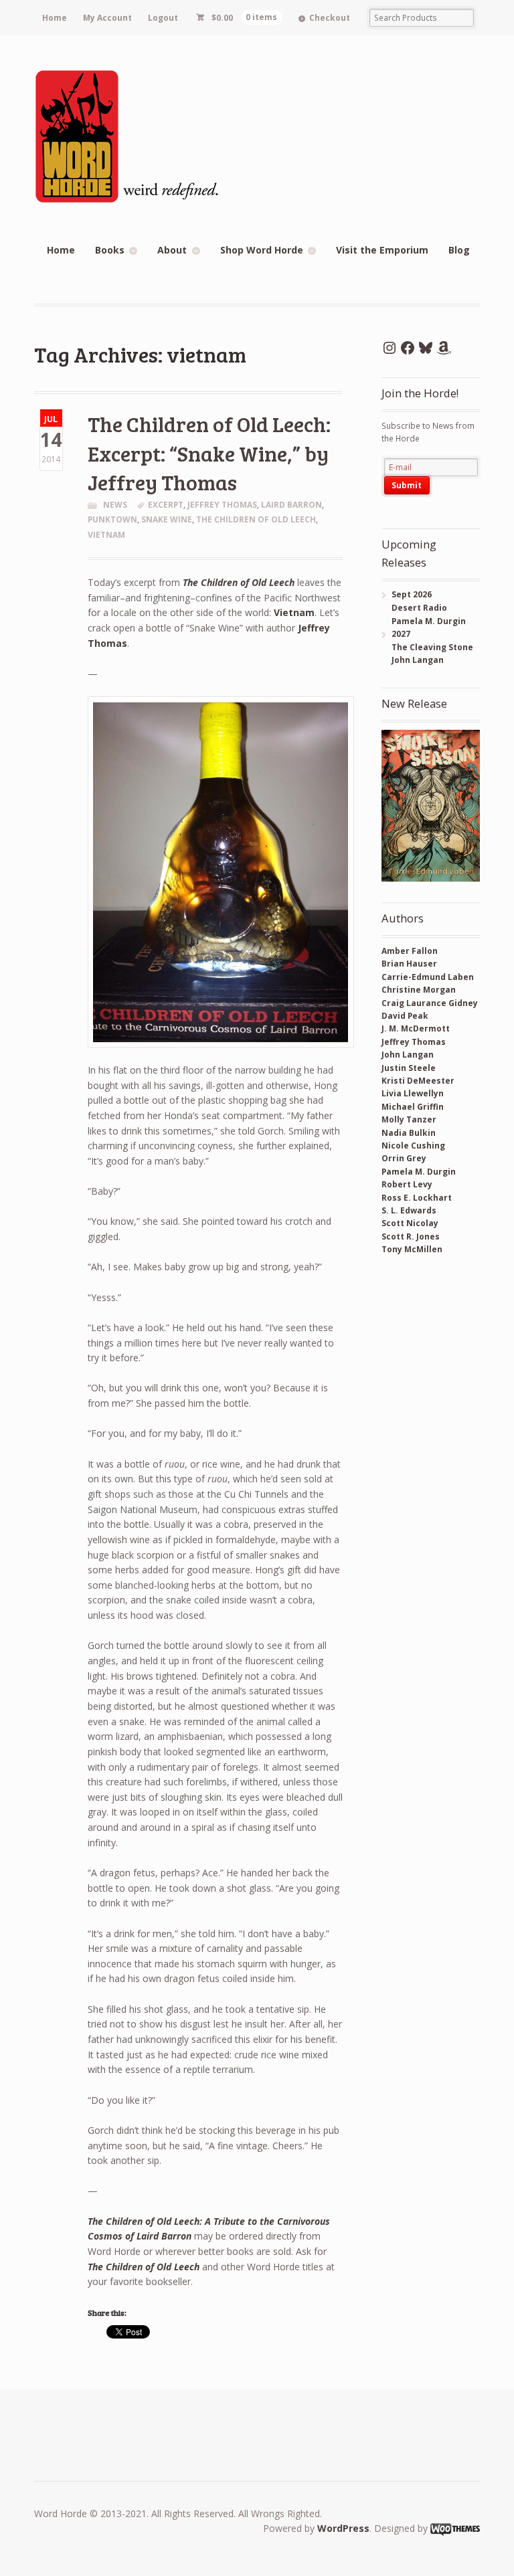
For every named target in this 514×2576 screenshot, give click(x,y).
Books (110, 250)
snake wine (167, 519)
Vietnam (294, 612)
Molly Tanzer (409, 1119)
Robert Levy (407, 1184)
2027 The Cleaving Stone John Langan (427, 647)
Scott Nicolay (410, 1223)
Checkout (330, 18)
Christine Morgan (419, 990)
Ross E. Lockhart (417, 1198)
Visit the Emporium (382, 250)
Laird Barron (291, 505)
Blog (459, 250)
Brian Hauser (409, 964)
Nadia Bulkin (409, 1133)
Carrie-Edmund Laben (428, 977)
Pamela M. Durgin (419, 1172)
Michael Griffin (413, 1107)
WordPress (343, 2528)
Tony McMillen (412, 1249)
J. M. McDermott (416, 1028)
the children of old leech (256, 519)
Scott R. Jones (411, 1236)
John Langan (408, 1055)
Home (55, 18)
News (115, 505)
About (172, 250)
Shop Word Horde (262, 250)
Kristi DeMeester (418, 1081)
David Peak (405, 1016)
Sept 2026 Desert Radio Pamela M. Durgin (424, 607)
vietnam (106, 535)
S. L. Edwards (409, 1210)
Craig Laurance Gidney (430, 1003)
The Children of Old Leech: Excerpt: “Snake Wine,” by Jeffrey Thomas (209, 453)
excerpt (166, 505)
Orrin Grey (404, 1158)
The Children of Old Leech (239, 582)
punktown (112, 519)
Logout (163, 18)
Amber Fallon (410, 951)
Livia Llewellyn (413, 1093)
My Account (107, 18)
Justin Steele (409, 1068)
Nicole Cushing (413, 1146)
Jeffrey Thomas (222, 505)
